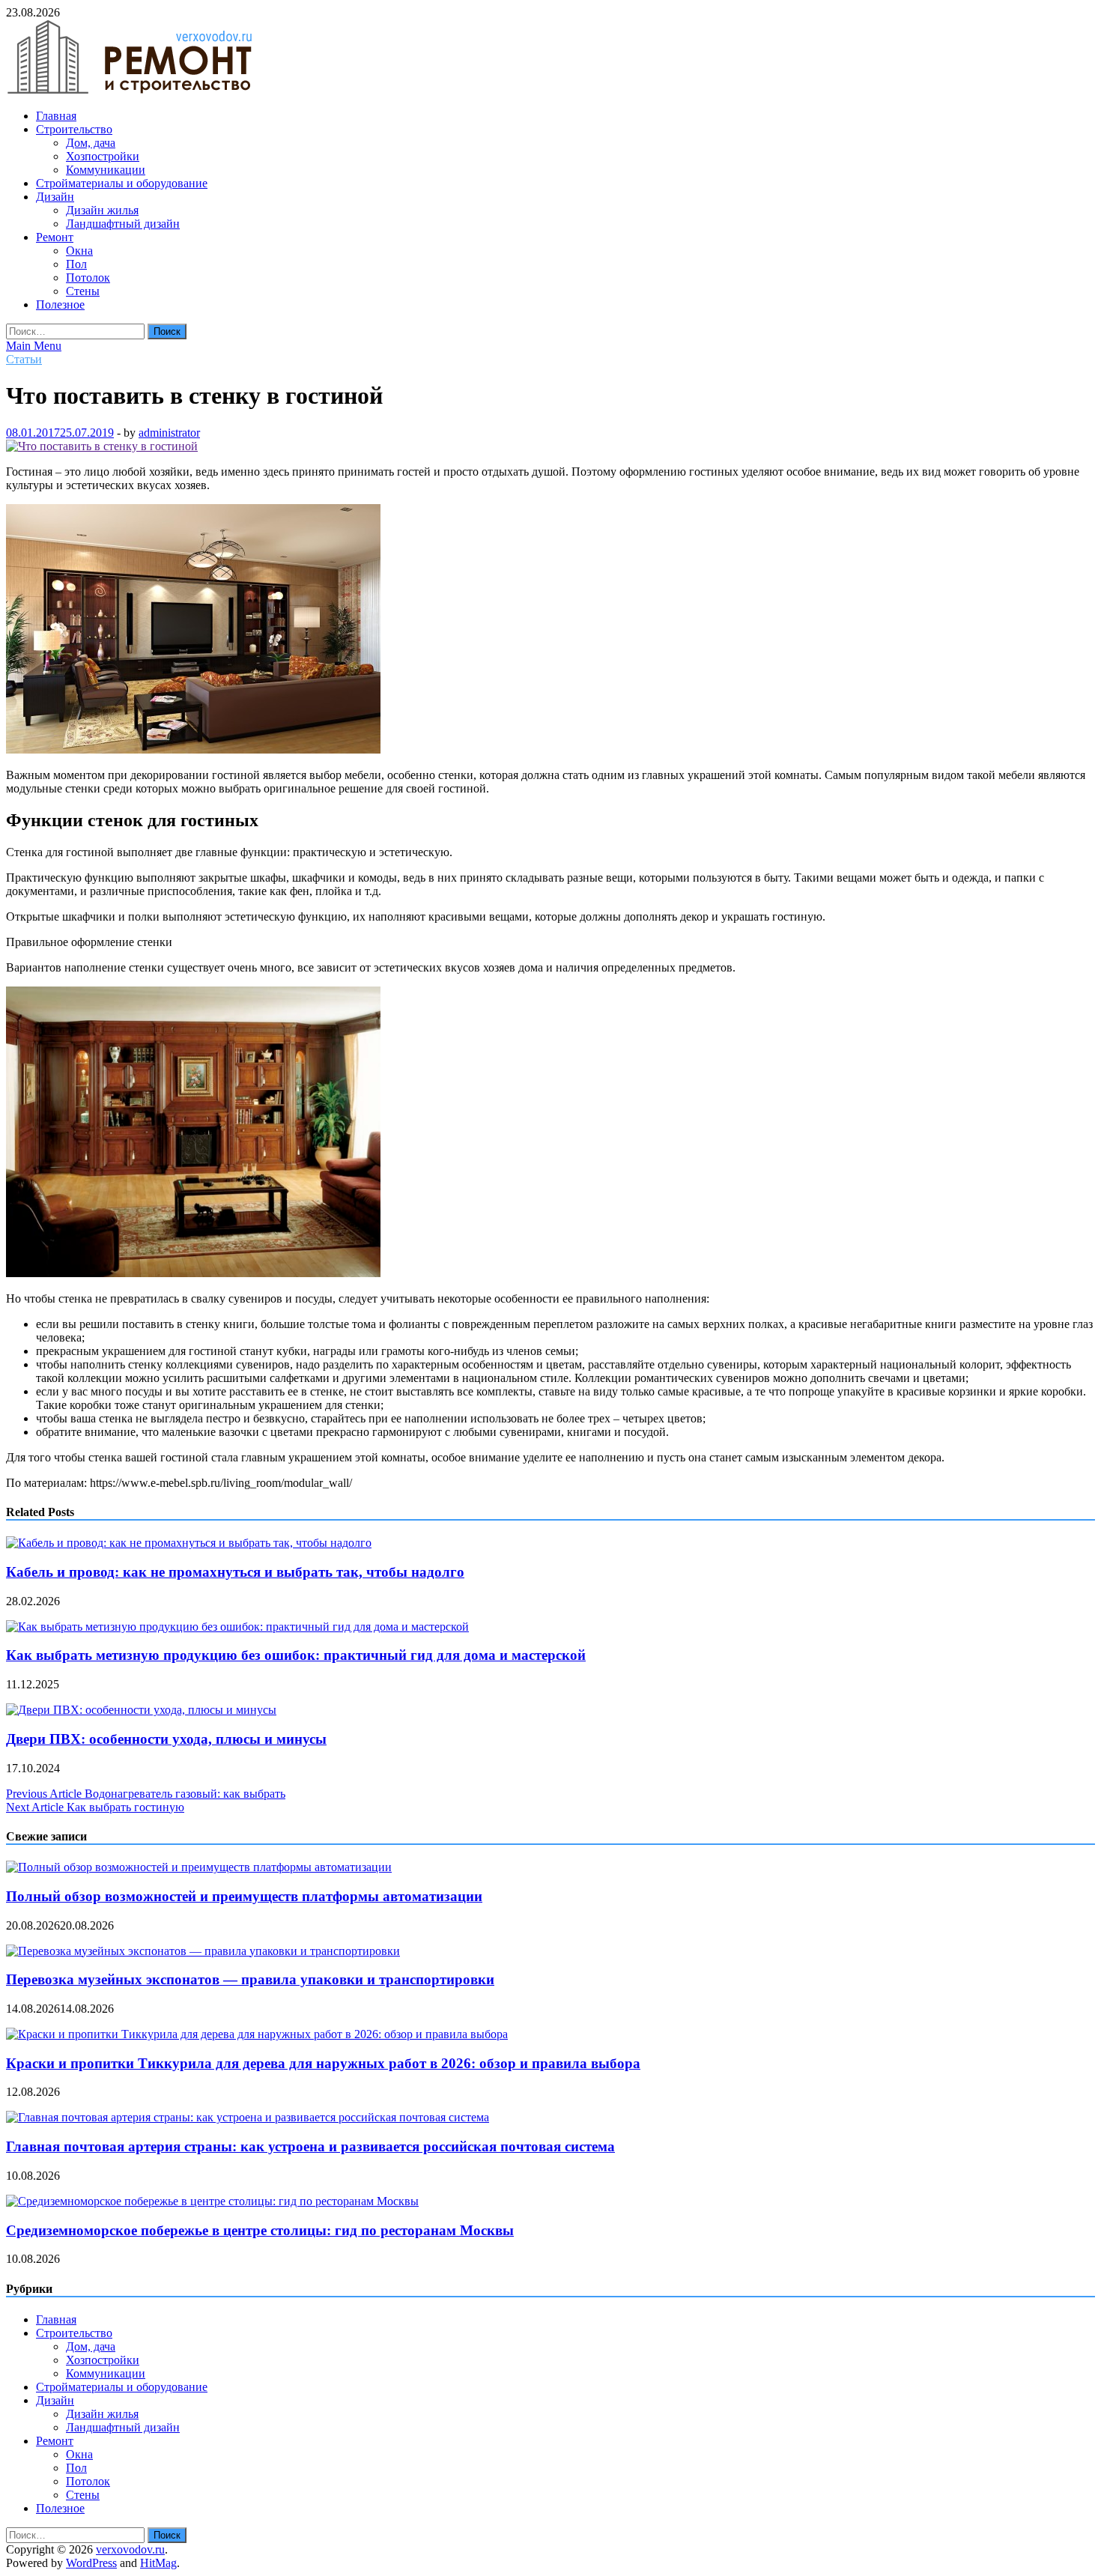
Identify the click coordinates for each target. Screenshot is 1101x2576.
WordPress (91, 2563)
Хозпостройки (103, 156)
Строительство (74, 129)
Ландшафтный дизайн (123, 224)
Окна (79, 251)
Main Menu (34, 346)
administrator (169, 433)
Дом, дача (91, 143)
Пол (76, 264)
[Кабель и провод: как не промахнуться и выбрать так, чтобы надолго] (189, 1543)
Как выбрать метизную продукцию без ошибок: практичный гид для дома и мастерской (296, 1655)
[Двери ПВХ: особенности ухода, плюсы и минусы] (141, 1710)
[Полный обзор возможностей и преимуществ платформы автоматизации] (199, 1867)
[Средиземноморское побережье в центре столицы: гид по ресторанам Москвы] (212, 2201)
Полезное (60, 304)
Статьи (24, 359)
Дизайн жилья (102, 210)
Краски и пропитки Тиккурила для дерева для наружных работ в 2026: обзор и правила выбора (323, 2063)
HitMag (158, 2563)
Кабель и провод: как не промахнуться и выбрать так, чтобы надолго (235, 1572)
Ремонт (55, 237)
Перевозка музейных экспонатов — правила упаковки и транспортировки (250, 1979)
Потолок (88, 278)
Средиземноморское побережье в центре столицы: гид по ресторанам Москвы (260, 2230)
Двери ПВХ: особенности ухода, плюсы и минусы (166, 1739)
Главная (56, 116)
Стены (83, 291)
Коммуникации (106, 170)
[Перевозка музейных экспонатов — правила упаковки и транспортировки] (203, 1951)
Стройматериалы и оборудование (122, 183)
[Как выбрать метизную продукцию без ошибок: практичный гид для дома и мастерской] (237, 1627)
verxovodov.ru (130, 2549)
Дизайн (55, 197)
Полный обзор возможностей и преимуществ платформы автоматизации (244, 1896)
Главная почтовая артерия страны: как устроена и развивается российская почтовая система (310, 2146)
